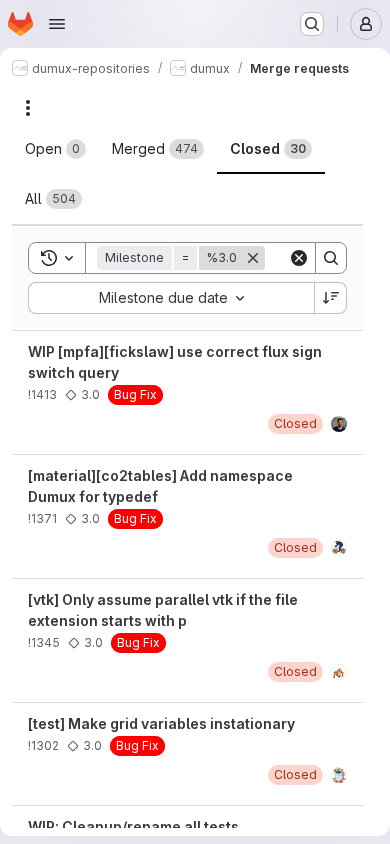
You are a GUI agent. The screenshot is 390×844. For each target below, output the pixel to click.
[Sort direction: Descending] (331, 298)
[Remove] (253, 258)
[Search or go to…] (312, 24)
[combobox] (171, 298)
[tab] (55, 149)
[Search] (331, 258)
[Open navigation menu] (57, 24)
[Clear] (299, 258)
